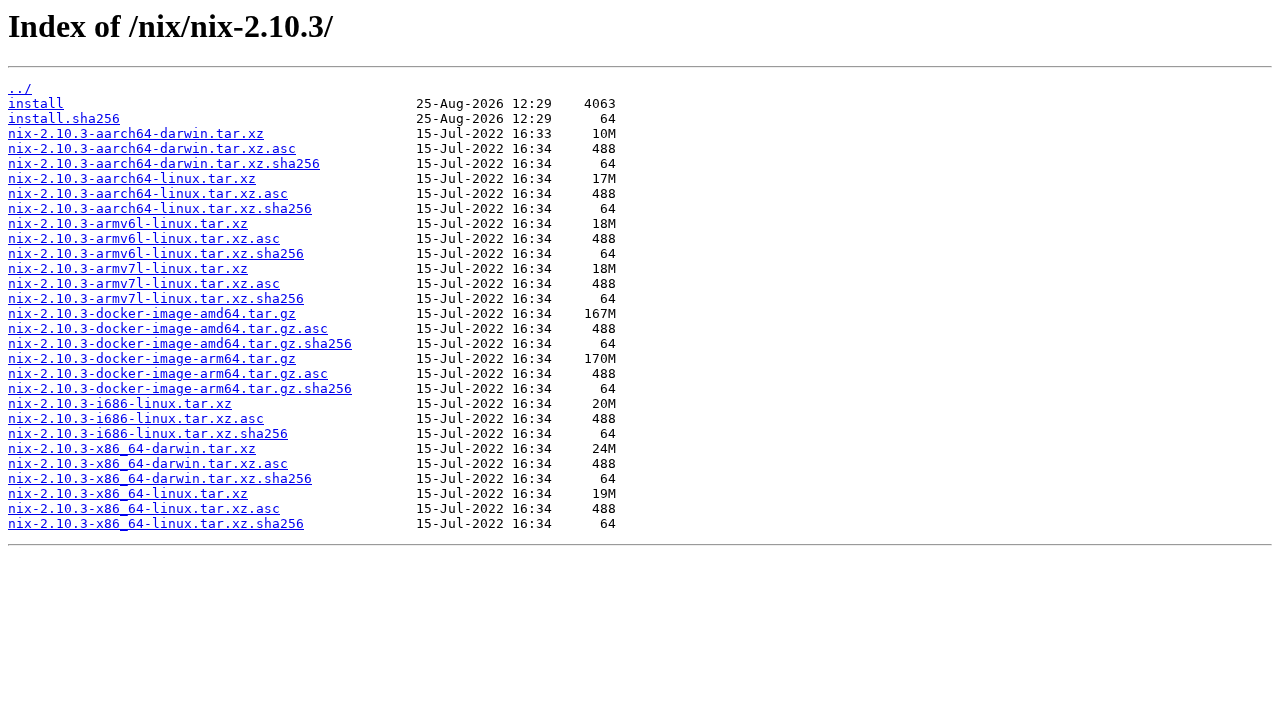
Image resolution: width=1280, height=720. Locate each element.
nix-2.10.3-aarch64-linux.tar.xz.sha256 (160, 208)
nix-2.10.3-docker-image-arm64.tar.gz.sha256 (180, 388)
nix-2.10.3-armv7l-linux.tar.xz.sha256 (156, 298)
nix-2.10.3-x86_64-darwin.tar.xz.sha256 (160, 478)
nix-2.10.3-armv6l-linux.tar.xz (128, 223)
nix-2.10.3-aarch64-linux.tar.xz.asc (148, 193)
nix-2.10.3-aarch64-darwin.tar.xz (136, 133)
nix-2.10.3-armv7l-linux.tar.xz (128, 268)
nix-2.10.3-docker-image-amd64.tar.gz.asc (168, 328)
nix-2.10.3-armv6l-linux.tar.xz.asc (144, 238)
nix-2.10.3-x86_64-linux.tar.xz (128, 493)
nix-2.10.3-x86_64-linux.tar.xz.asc (144, 508)
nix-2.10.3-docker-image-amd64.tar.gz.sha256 (180, 343)
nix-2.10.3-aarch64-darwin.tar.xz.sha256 (164, 163)
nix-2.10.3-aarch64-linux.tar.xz (132, 178)
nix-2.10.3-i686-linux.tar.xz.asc (136, 418)
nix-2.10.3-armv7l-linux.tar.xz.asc (144, 283)
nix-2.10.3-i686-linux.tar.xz (120, 403)
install (36, 103)
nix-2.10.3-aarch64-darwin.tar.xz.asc (152, 148)
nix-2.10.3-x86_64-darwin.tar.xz (132, 448)
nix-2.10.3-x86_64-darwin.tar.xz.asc (148, 463)
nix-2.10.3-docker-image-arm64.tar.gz (152, 358)
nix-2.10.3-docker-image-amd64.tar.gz (152, 313)
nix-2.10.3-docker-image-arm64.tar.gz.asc (168, 373)
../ (20, 88)
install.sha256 (64, 118)
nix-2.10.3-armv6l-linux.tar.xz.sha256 (156, 253)
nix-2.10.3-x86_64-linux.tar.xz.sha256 (156, 523)
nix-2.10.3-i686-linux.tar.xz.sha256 (148, 433)
